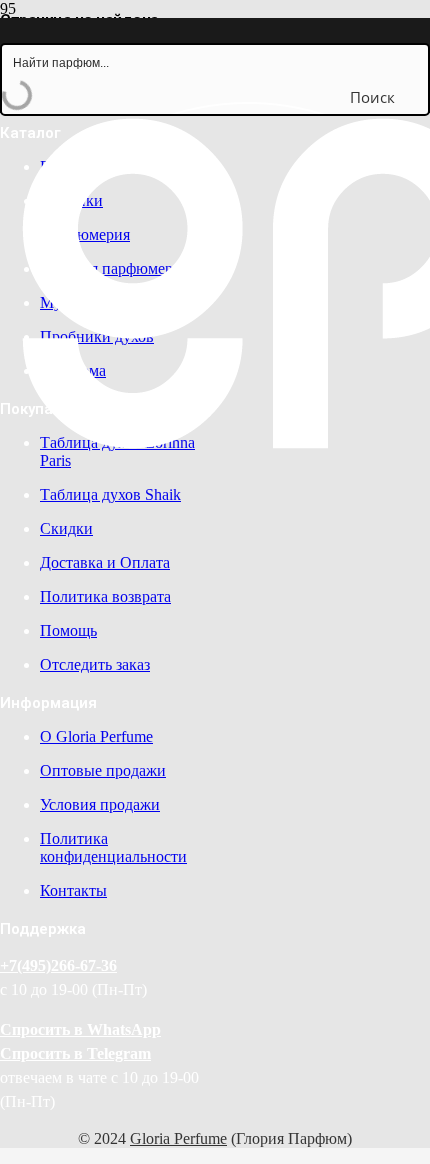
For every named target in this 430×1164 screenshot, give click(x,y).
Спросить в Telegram (75, 1053)
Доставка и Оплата (105, 562)
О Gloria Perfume (96, 736)
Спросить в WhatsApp (80, 1029)
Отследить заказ (95, 664)
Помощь (68, 630)
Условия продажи (100, 804)
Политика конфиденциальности (113, 847)
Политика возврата (105, 596)
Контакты (73, 890)
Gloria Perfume (178, 1138)
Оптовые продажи (103, 770)
